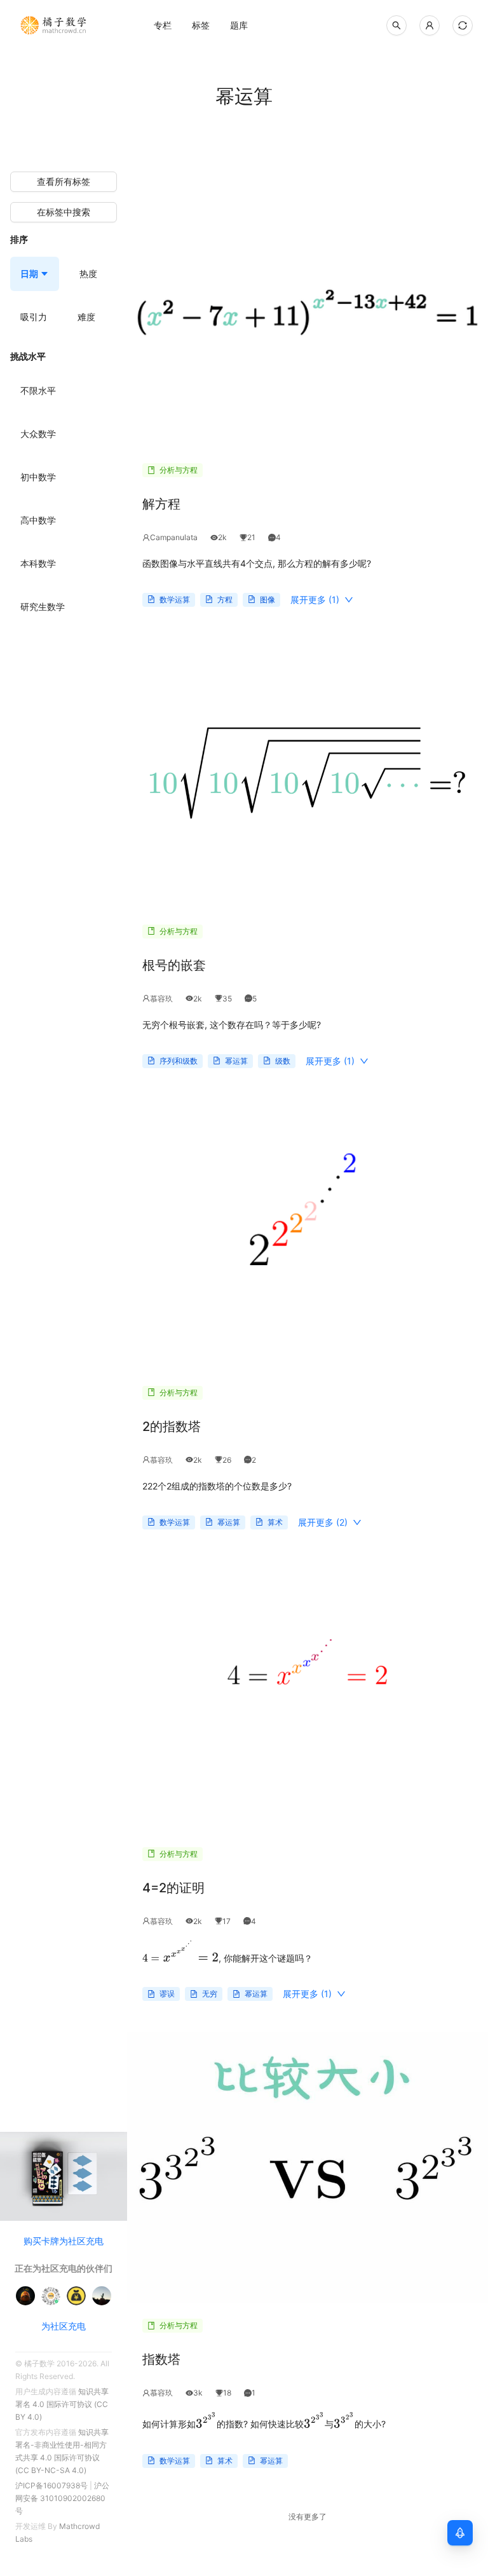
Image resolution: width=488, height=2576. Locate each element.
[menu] (239, 25)
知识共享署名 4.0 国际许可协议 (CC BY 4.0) (62, 2404)
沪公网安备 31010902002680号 (62, 2498)
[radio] (38, 391)
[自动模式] (463, 25)
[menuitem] (163, 25)
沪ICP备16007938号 (51, 2485)
